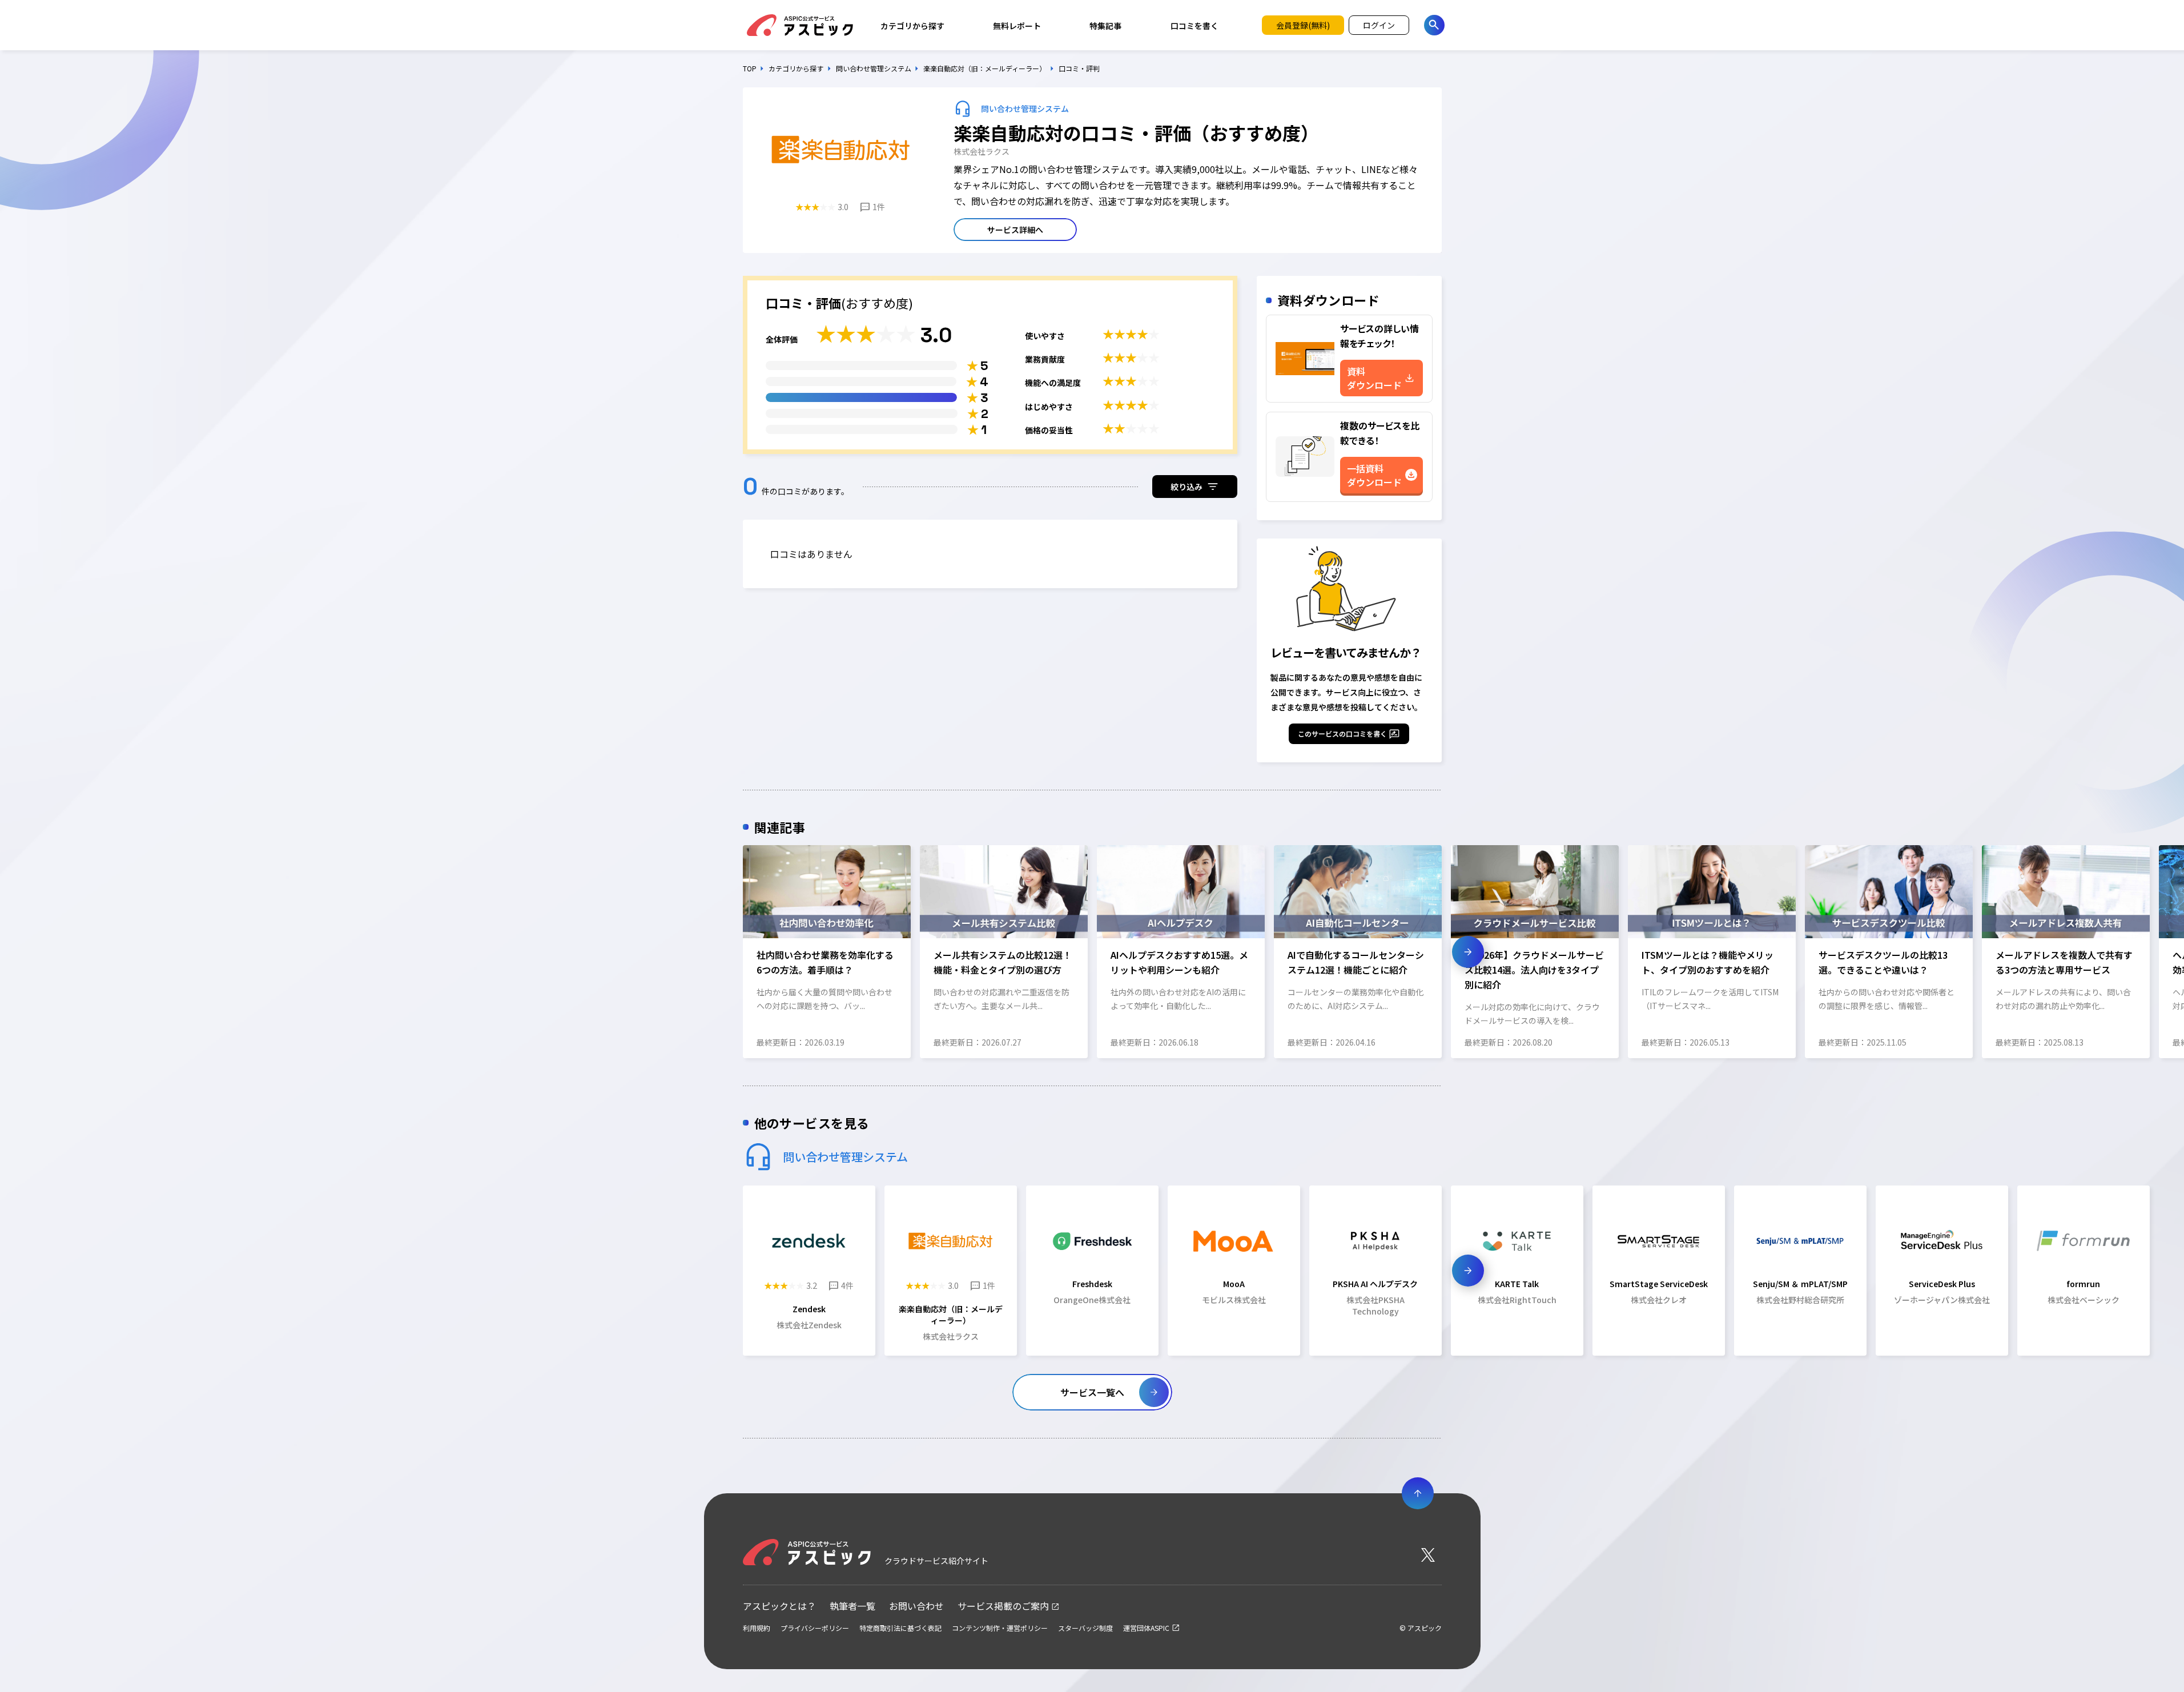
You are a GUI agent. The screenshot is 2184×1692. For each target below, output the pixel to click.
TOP (750, 69)
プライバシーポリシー (815, 1628)
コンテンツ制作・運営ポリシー (1000, 1628)
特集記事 (1105, 26)
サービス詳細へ (1015, 230)
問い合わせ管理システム (874, 69)
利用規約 (757, 1628)
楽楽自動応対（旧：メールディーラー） (985, 69)
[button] (716, 952)
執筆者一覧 (852, 1606)
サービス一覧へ (1092, 1392)
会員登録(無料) (1303, 25)
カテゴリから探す (912, 26)
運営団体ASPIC (1146, 1628)
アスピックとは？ (779, 1606)
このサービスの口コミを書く (1342, 734)
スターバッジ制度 (1085, 1628)
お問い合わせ (916, 1606)
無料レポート (1017, 26)
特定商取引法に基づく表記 (900, 1628)
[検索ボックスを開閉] (1434, 25)
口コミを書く (1194, 26)
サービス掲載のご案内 (1003, 1606)
